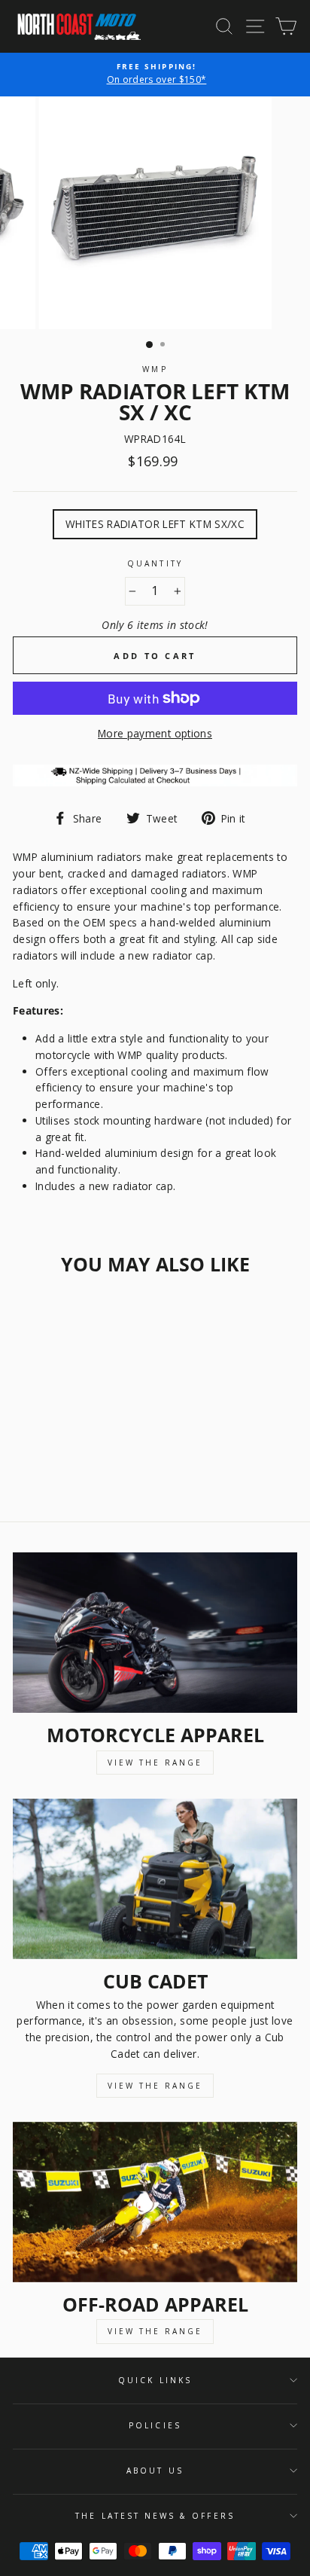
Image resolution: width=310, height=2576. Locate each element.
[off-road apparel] (155, 2202)
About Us (155, 2471)
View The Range (155, 1763)
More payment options (155, 733)
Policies (155, 2425)
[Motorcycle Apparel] (155, 1633)
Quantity (155, 563)
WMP (155, 369)
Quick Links (155, 2380)
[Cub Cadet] (155, 1879)
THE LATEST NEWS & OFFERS (155, 2516)
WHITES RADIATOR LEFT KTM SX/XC (155, 524)
